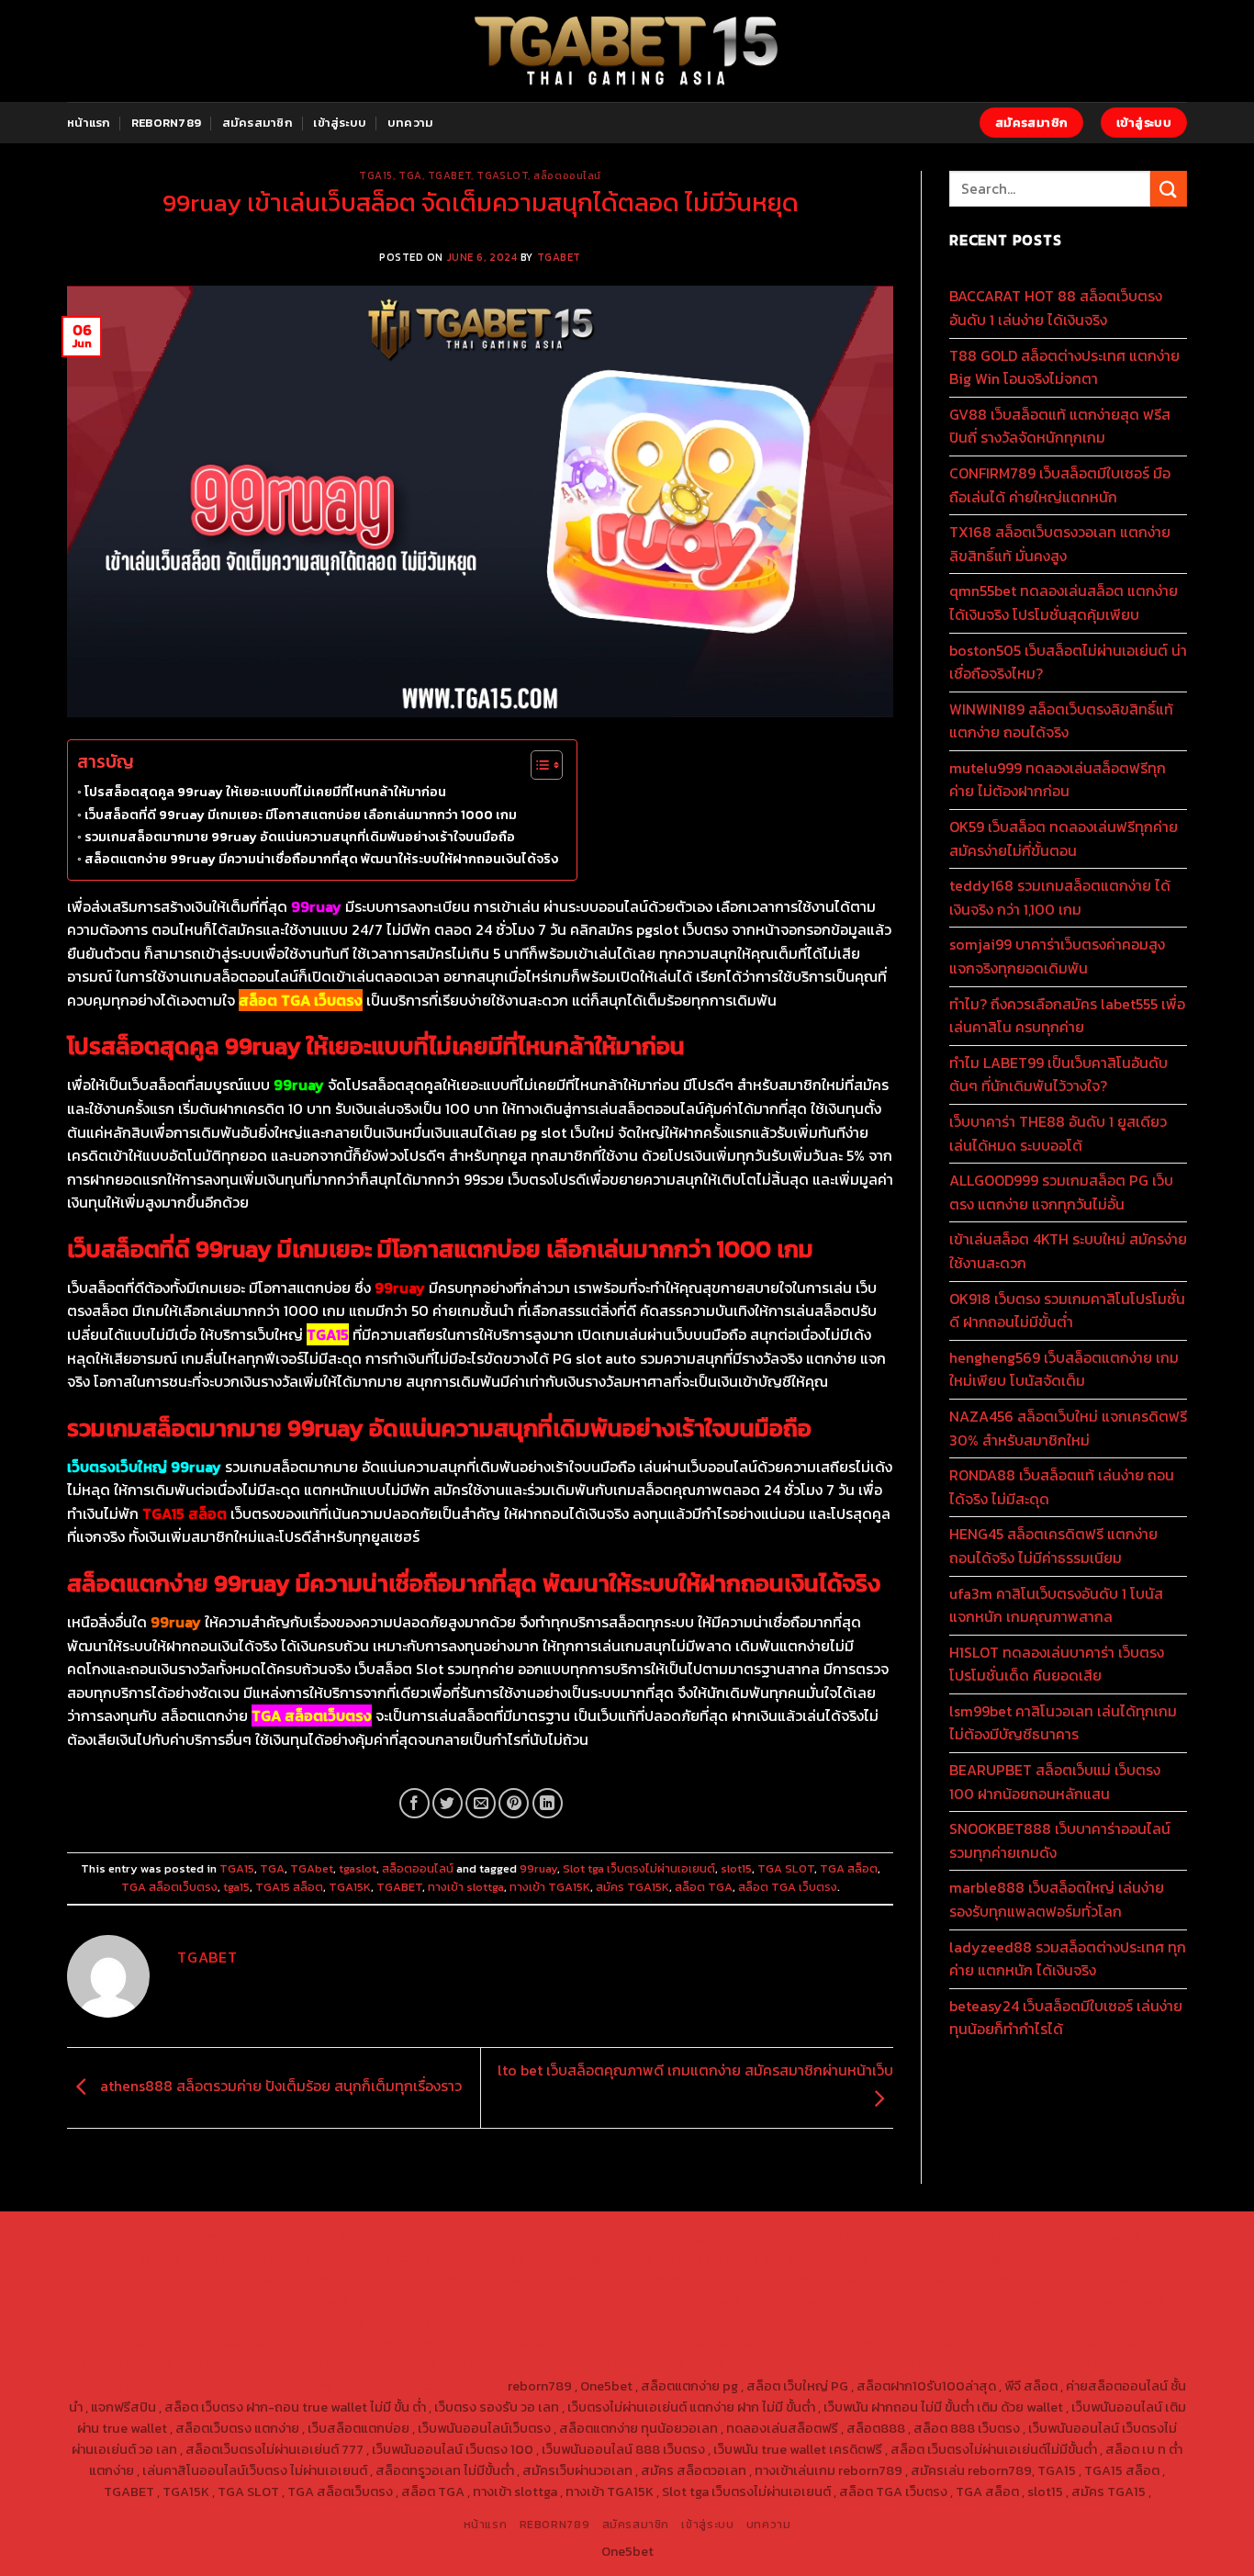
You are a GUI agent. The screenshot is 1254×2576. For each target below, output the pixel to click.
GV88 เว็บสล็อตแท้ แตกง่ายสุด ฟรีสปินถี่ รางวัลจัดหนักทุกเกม (1060, 426)
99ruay (538, 1868)
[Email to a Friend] (481, 1803)
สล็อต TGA (704, 1887)
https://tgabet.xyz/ (1078, 2258)
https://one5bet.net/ (284, 2300)
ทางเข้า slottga (466, 1887)
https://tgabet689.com (396, 2365)
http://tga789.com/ (179, 2279)
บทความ (411, 123)
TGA (410, 175)
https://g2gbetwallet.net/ (683, 2344)
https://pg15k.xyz (1113, 2237)
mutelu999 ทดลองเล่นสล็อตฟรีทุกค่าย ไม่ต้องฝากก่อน (1058, 780)
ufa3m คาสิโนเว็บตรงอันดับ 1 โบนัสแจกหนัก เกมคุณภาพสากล (1056, 1605)
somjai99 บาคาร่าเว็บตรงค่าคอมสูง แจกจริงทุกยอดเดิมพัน (1057, 956)
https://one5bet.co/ (411, 2300)
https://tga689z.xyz (400, 2237)
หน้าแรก (89, 123)
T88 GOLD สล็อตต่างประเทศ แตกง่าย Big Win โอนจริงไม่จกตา (1064, 367)
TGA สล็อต (849, 1868)
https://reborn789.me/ (976, 2300)
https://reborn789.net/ (669, 2300)
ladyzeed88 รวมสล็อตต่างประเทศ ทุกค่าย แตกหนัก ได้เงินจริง (1068, 1959)
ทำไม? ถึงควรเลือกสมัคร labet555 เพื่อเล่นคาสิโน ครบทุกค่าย (1067, 1016)
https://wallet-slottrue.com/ (1003, 2365)
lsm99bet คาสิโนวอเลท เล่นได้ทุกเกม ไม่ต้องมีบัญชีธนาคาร (1063, 1723)
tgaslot (502, 175)
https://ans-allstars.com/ (936, 2279)
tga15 (236, 1887)
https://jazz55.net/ (1105, 2300)
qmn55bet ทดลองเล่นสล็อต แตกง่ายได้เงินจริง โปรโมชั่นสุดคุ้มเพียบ (1064, 602)
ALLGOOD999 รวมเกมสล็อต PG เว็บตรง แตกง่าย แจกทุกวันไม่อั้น (1061, 1192)
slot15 (736, 1868)
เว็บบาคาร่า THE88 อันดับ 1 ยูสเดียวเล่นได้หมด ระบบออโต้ (1058, 1133)
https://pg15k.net (274, 2258)
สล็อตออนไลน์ (567, 175)
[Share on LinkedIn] (548, 1803)
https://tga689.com (142, 2365)
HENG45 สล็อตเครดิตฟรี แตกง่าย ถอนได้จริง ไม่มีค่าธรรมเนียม (1053, 1546)
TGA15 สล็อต (289, 1887)
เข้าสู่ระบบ (340, 123)
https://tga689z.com (153, 2237)
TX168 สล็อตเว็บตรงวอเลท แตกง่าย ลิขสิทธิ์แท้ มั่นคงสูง (1060, 544)
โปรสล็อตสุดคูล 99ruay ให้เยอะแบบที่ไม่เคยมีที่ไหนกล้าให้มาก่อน (265, 792)
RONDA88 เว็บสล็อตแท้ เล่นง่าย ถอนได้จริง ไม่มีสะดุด (1062, 1487)
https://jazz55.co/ (213, 2344)
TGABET (559, 257)
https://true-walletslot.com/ (247, 2386)
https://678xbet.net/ (672, 2279)
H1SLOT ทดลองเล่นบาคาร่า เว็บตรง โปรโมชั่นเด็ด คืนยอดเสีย (1057, 1664)
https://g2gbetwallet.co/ (1067, 2344)
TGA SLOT (786, 1868)
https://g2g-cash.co (782, 2237)
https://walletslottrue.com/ (829, 2365)
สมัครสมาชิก (258, 123)
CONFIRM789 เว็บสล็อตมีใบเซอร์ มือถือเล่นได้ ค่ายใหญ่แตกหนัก (1060, 485)
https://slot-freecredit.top (480, 2322)
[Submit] (1169, 189)
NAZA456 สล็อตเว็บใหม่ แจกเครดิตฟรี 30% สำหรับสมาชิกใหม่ (1068, 1428)
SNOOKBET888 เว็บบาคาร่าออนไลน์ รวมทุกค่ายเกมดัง (1060, 1840)
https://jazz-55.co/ (914, 2322)
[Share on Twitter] (448, 1803)
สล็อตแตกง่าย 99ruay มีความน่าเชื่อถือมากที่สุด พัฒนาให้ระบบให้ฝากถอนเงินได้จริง (321, 859)
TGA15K (350, 1887)
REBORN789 (166, 123)
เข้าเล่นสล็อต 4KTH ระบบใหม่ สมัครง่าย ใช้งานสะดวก (1068, 1251)
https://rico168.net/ (1076, 2279)
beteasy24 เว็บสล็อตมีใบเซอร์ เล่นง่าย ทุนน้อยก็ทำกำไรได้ (1066, 2018)
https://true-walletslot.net (823, 2300)
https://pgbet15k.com (395, 2258)
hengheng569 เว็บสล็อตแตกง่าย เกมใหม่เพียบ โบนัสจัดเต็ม (1064, 1369)
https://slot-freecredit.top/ (421, 2386)
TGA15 (376, 175)
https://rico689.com (526, 2237)
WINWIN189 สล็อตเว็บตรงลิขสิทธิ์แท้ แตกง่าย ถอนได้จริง (1061, 721)
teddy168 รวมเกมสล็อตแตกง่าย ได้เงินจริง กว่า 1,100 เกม (1060, 897)
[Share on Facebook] (414, 1803)
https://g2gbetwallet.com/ (522, 2344)
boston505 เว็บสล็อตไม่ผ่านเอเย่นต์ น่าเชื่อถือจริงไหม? (1068, 662)
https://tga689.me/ (263, 2365)
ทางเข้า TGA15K (550, 1887)
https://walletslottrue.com (149, 2322)
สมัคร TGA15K (633, 1887)
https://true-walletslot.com (648, 2322)
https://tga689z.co (278, 2237)
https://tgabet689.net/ (539, 2365)
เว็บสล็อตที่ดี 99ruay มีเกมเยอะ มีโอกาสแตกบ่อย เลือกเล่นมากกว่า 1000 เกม (301, 815)
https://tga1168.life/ (547, 2279)
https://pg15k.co (168, 2258)
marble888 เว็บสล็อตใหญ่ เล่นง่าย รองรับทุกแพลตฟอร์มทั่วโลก (1057, 1899)
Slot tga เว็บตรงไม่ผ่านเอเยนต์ (639, 1868)
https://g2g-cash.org (655, 2237)
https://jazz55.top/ (794, 2322)
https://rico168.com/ (155, 2300)
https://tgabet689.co (677, 2365)
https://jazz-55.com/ (1040, 2322)
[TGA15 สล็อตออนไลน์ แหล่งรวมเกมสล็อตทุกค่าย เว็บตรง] (627, 51)
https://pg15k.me (1005, 2237)
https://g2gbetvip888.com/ (355, 2344)
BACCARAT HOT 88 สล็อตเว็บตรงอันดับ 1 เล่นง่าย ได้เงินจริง (1056, 308)
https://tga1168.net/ (301, 2279)
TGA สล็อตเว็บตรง (169, 1887)
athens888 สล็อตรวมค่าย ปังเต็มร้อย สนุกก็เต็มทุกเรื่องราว (279, 2086)
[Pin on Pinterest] (514, 1803)
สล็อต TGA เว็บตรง (788, 1887)
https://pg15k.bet (898, 2237)
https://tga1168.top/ (425, 2279)
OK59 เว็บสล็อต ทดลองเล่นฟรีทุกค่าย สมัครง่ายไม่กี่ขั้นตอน (1064, 838)
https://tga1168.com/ (953, 2258)
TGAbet (449, 175)
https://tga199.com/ (536, 2300)
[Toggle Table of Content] (537, 765)
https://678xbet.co (798, 2279)
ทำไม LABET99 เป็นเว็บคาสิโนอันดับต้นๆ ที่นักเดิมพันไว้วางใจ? (1058, 1074)
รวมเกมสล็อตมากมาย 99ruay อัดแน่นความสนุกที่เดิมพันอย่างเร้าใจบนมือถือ (300, 837)
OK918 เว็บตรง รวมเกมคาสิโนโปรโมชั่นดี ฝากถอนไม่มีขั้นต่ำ (1067, 1310)
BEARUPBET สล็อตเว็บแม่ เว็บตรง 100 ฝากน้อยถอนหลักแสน (1055, 1782)
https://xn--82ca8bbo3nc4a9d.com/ (876, 2344)
